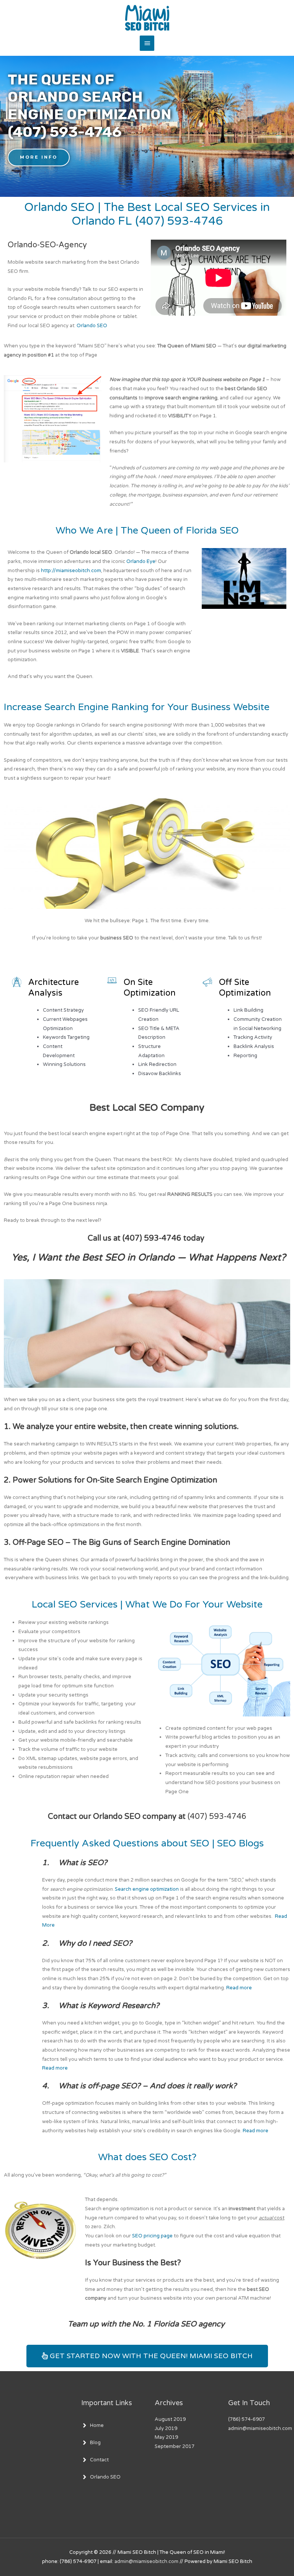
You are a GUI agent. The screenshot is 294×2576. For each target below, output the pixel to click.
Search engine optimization (147, 1889)
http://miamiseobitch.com (71, 571)
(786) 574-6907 (247, 2419)
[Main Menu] (147, 43)
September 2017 (175, 2446)
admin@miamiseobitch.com (146, 2561)
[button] (39, 157)
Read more (239, 1988)
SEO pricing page (152, 2236)
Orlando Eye (141, 561)
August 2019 (170, 2419)
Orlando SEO (92, 326)
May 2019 (166, 2437)
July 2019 (166, 2428)
